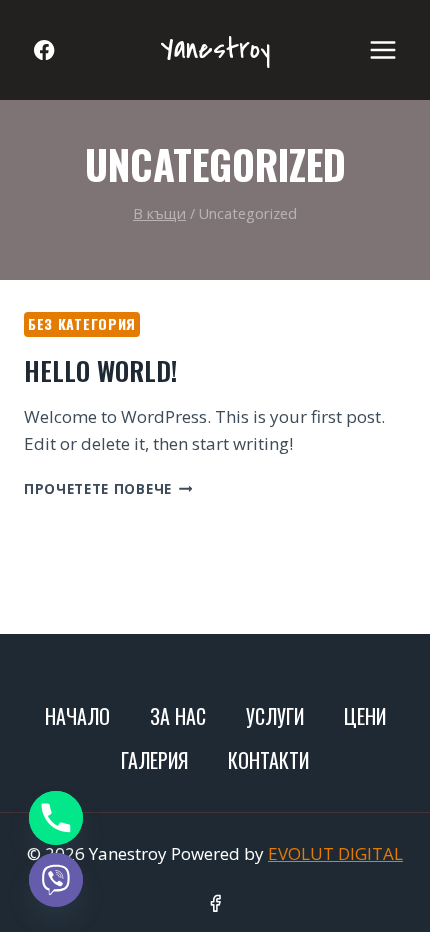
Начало (77, 716)
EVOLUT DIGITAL (335, 853)
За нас (178, 716)
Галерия (154, 760)
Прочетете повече (108, 488)
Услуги (275, 716)
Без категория (82, 323)
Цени (365, 716)
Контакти (268, 760)
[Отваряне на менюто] (382, 49)
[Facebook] (44, 50)
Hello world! (100, 370)
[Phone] (56, 818)
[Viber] (56, 880)
